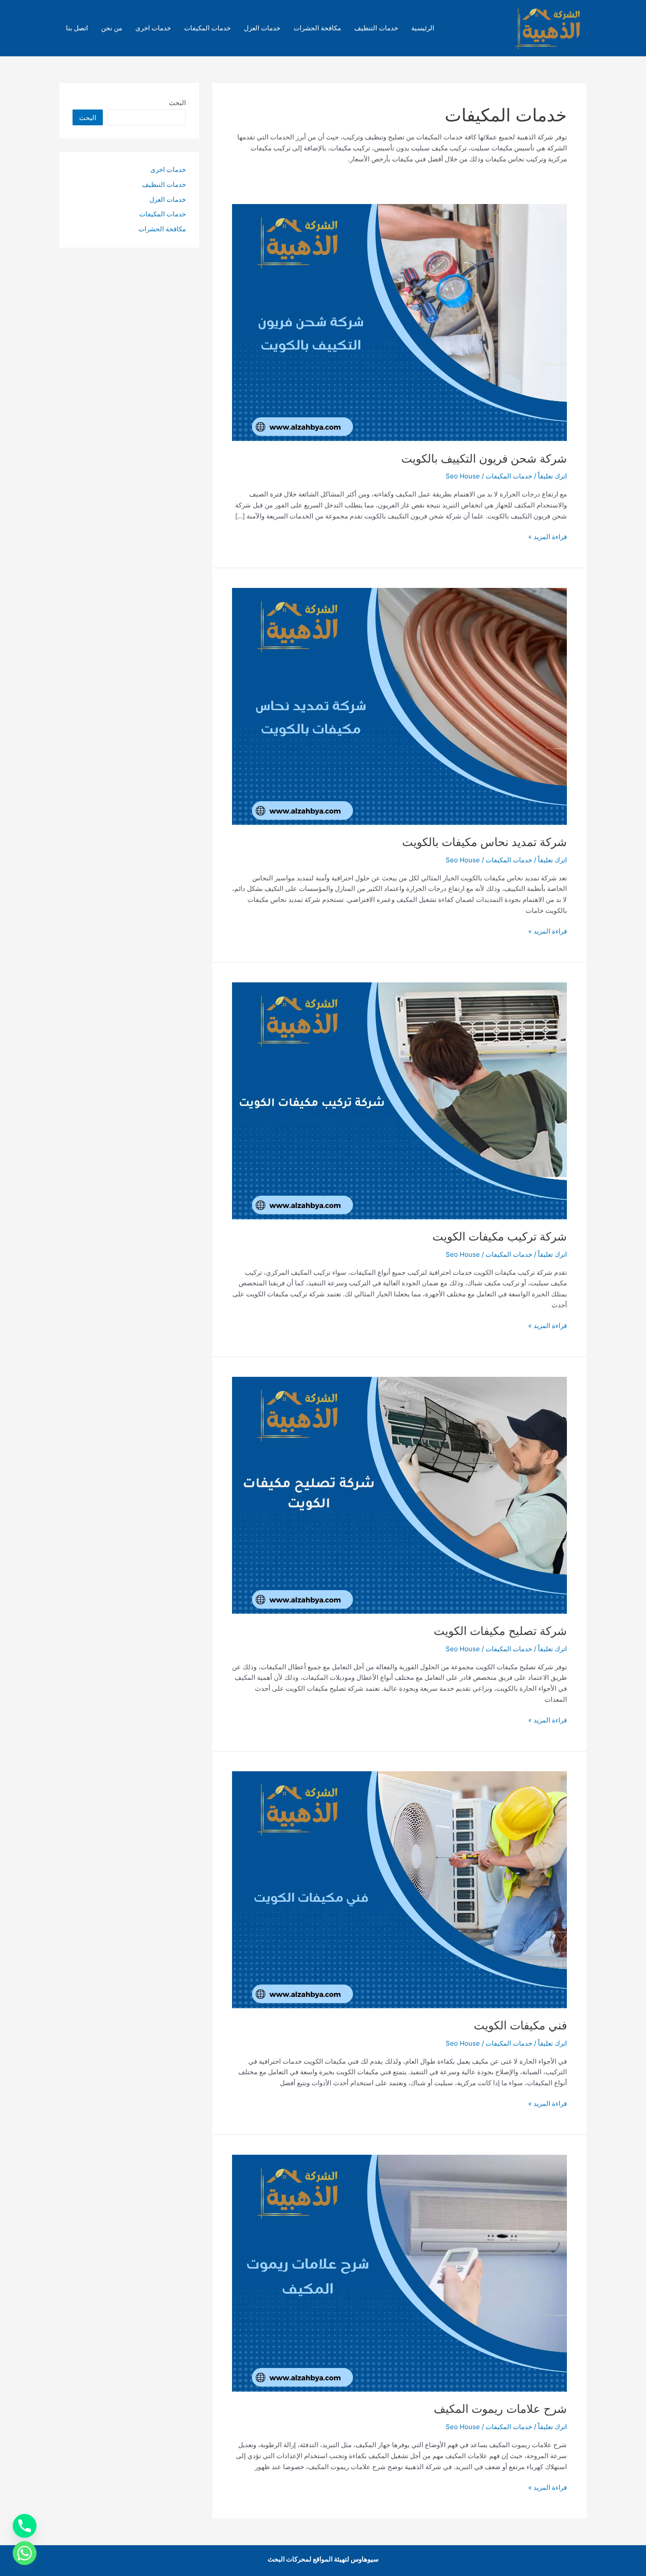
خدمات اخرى (153, 28)
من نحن (112, 28)
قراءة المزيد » (548, 537)
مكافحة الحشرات (317, 28)
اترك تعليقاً (552, 476)
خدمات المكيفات (207, 28)
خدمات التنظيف (376, 28)
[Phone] (25, 2526)
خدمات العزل (262, 28)
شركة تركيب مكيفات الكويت (500, 1236)
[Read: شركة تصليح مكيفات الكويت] (399, 1494)
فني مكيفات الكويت (520, 2025)
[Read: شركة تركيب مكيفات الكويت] (399, 1100)
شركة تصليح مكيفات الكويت (500, 1631)
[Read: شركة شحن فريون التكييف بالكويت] (399, 322)
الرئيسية (423, 28)
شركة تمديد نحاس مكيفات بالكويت (484, 842)
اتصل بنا (77, 28)
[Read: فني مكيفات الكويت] (399, 1889)
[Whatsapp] (25, 2553)
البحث (177, 103)
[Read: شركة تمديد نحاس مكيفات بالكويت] (399, 706)
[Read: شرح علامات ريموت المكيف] (399, 2273)
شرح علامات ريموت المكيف (500, 2409)
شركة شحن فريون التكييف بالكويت (484, 458)
